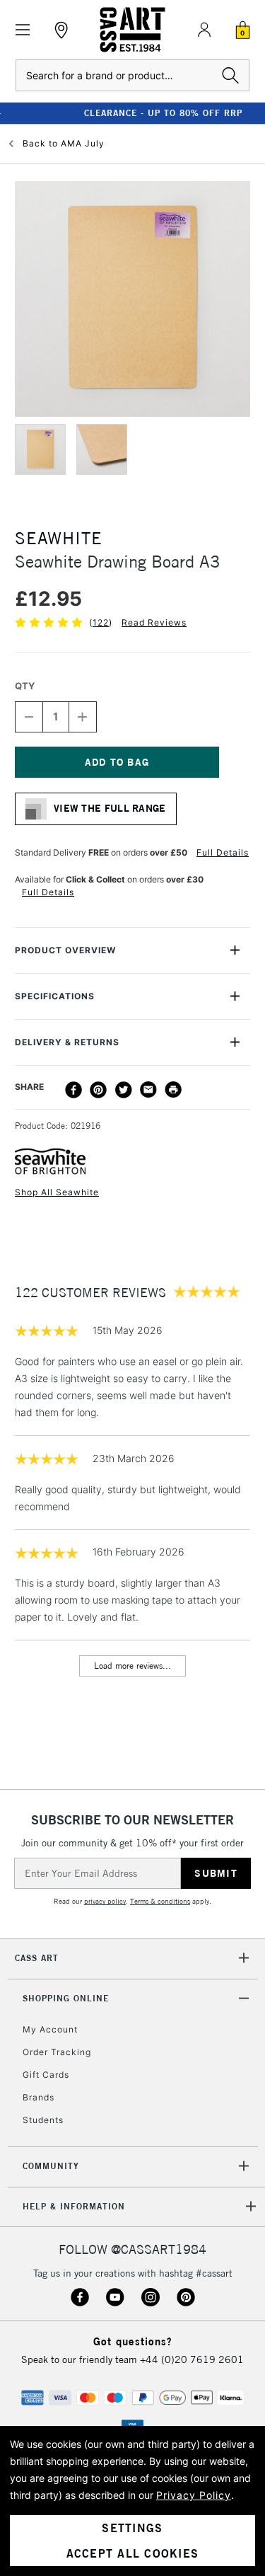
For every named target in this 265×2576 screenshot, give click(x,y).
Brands (39, 2097)
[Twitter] (124, 1090)
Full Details (223, 852)
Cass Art (37, 1958)
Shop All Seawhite (57, 1192)
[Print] (173, 1090)
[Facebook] (73, 1090)
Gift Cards (46, 2075)
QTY (25, 686)
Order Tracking (57, 2052)
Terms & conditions (160, 1901)
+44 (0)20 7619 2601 (192, 2359)
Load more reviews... (132, 1666)
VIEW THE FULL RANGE (110, 808)
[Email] (148, 1090)
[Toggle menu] (23, 30)
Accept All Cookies (133, 2553)
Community (51, 2166)
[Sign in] (204, 30)
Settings (132, 2528)
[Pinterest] (98, 1090)
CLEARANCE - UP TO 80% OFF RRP (133, 113)
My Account (50, 2029)
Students (43, 2120)
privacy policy (105, 1901)
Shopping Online (66, 1998)
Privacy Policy (194, 2495)
